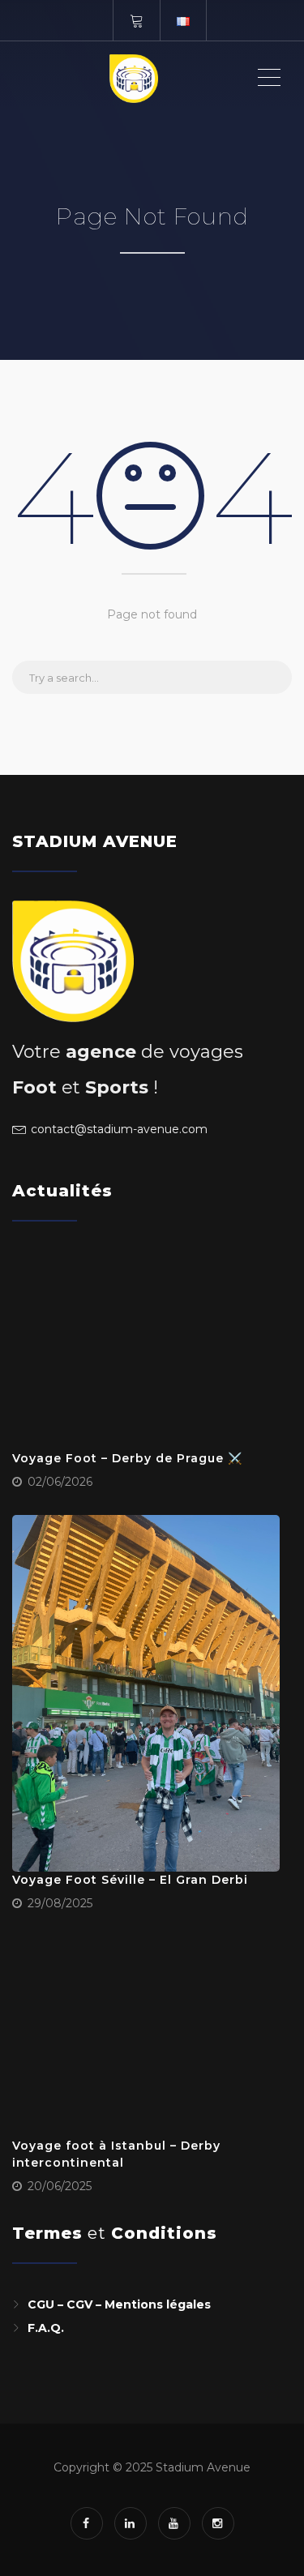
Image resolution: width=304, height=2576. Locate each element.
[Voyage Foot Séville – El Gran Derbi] (146, 1693)
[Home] (134, 78)
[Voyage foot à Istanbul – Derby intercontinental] (146, 2037)
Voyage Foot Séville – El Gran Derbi (130, 1880)
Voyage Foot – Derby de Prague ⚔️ (127, 1458)
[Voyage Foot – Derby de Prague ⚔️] (146, 1350)
